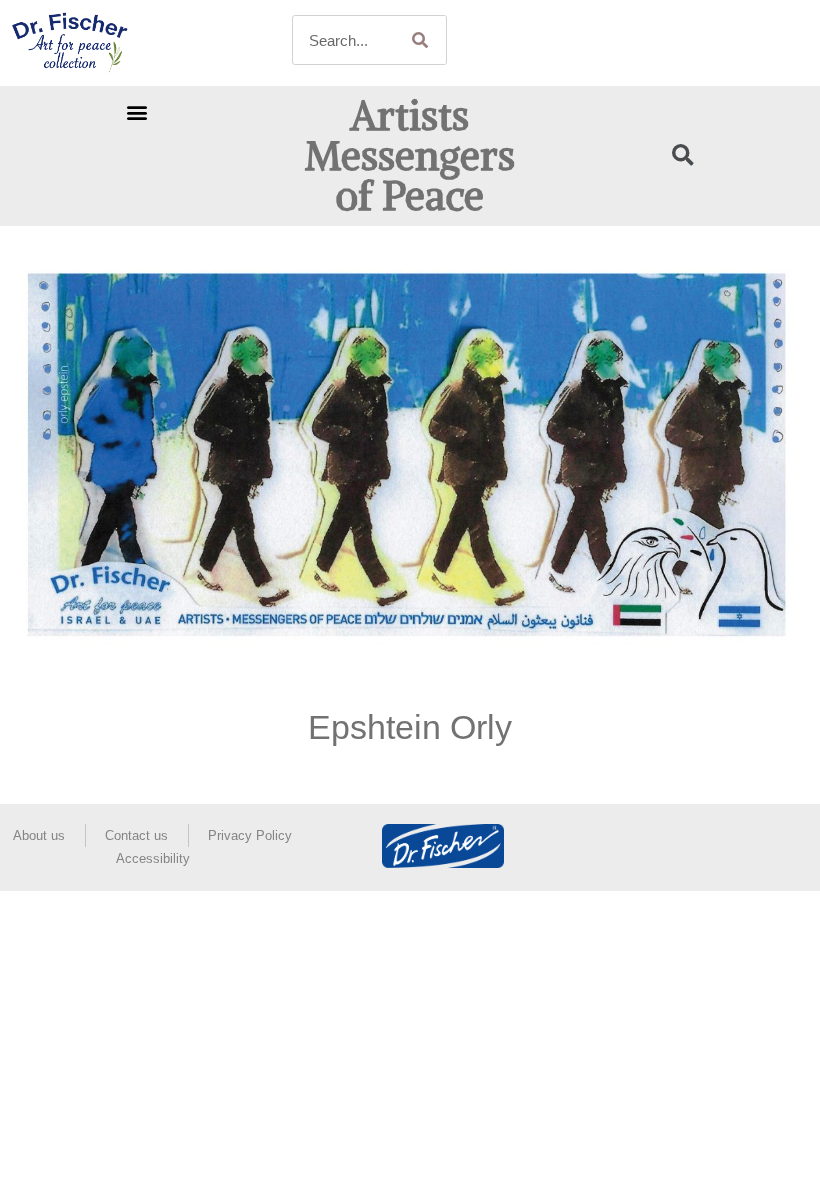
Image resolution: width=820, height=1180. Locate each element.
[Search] (421, 40)
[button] (136, 112)
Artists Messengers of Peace (410, 156)
